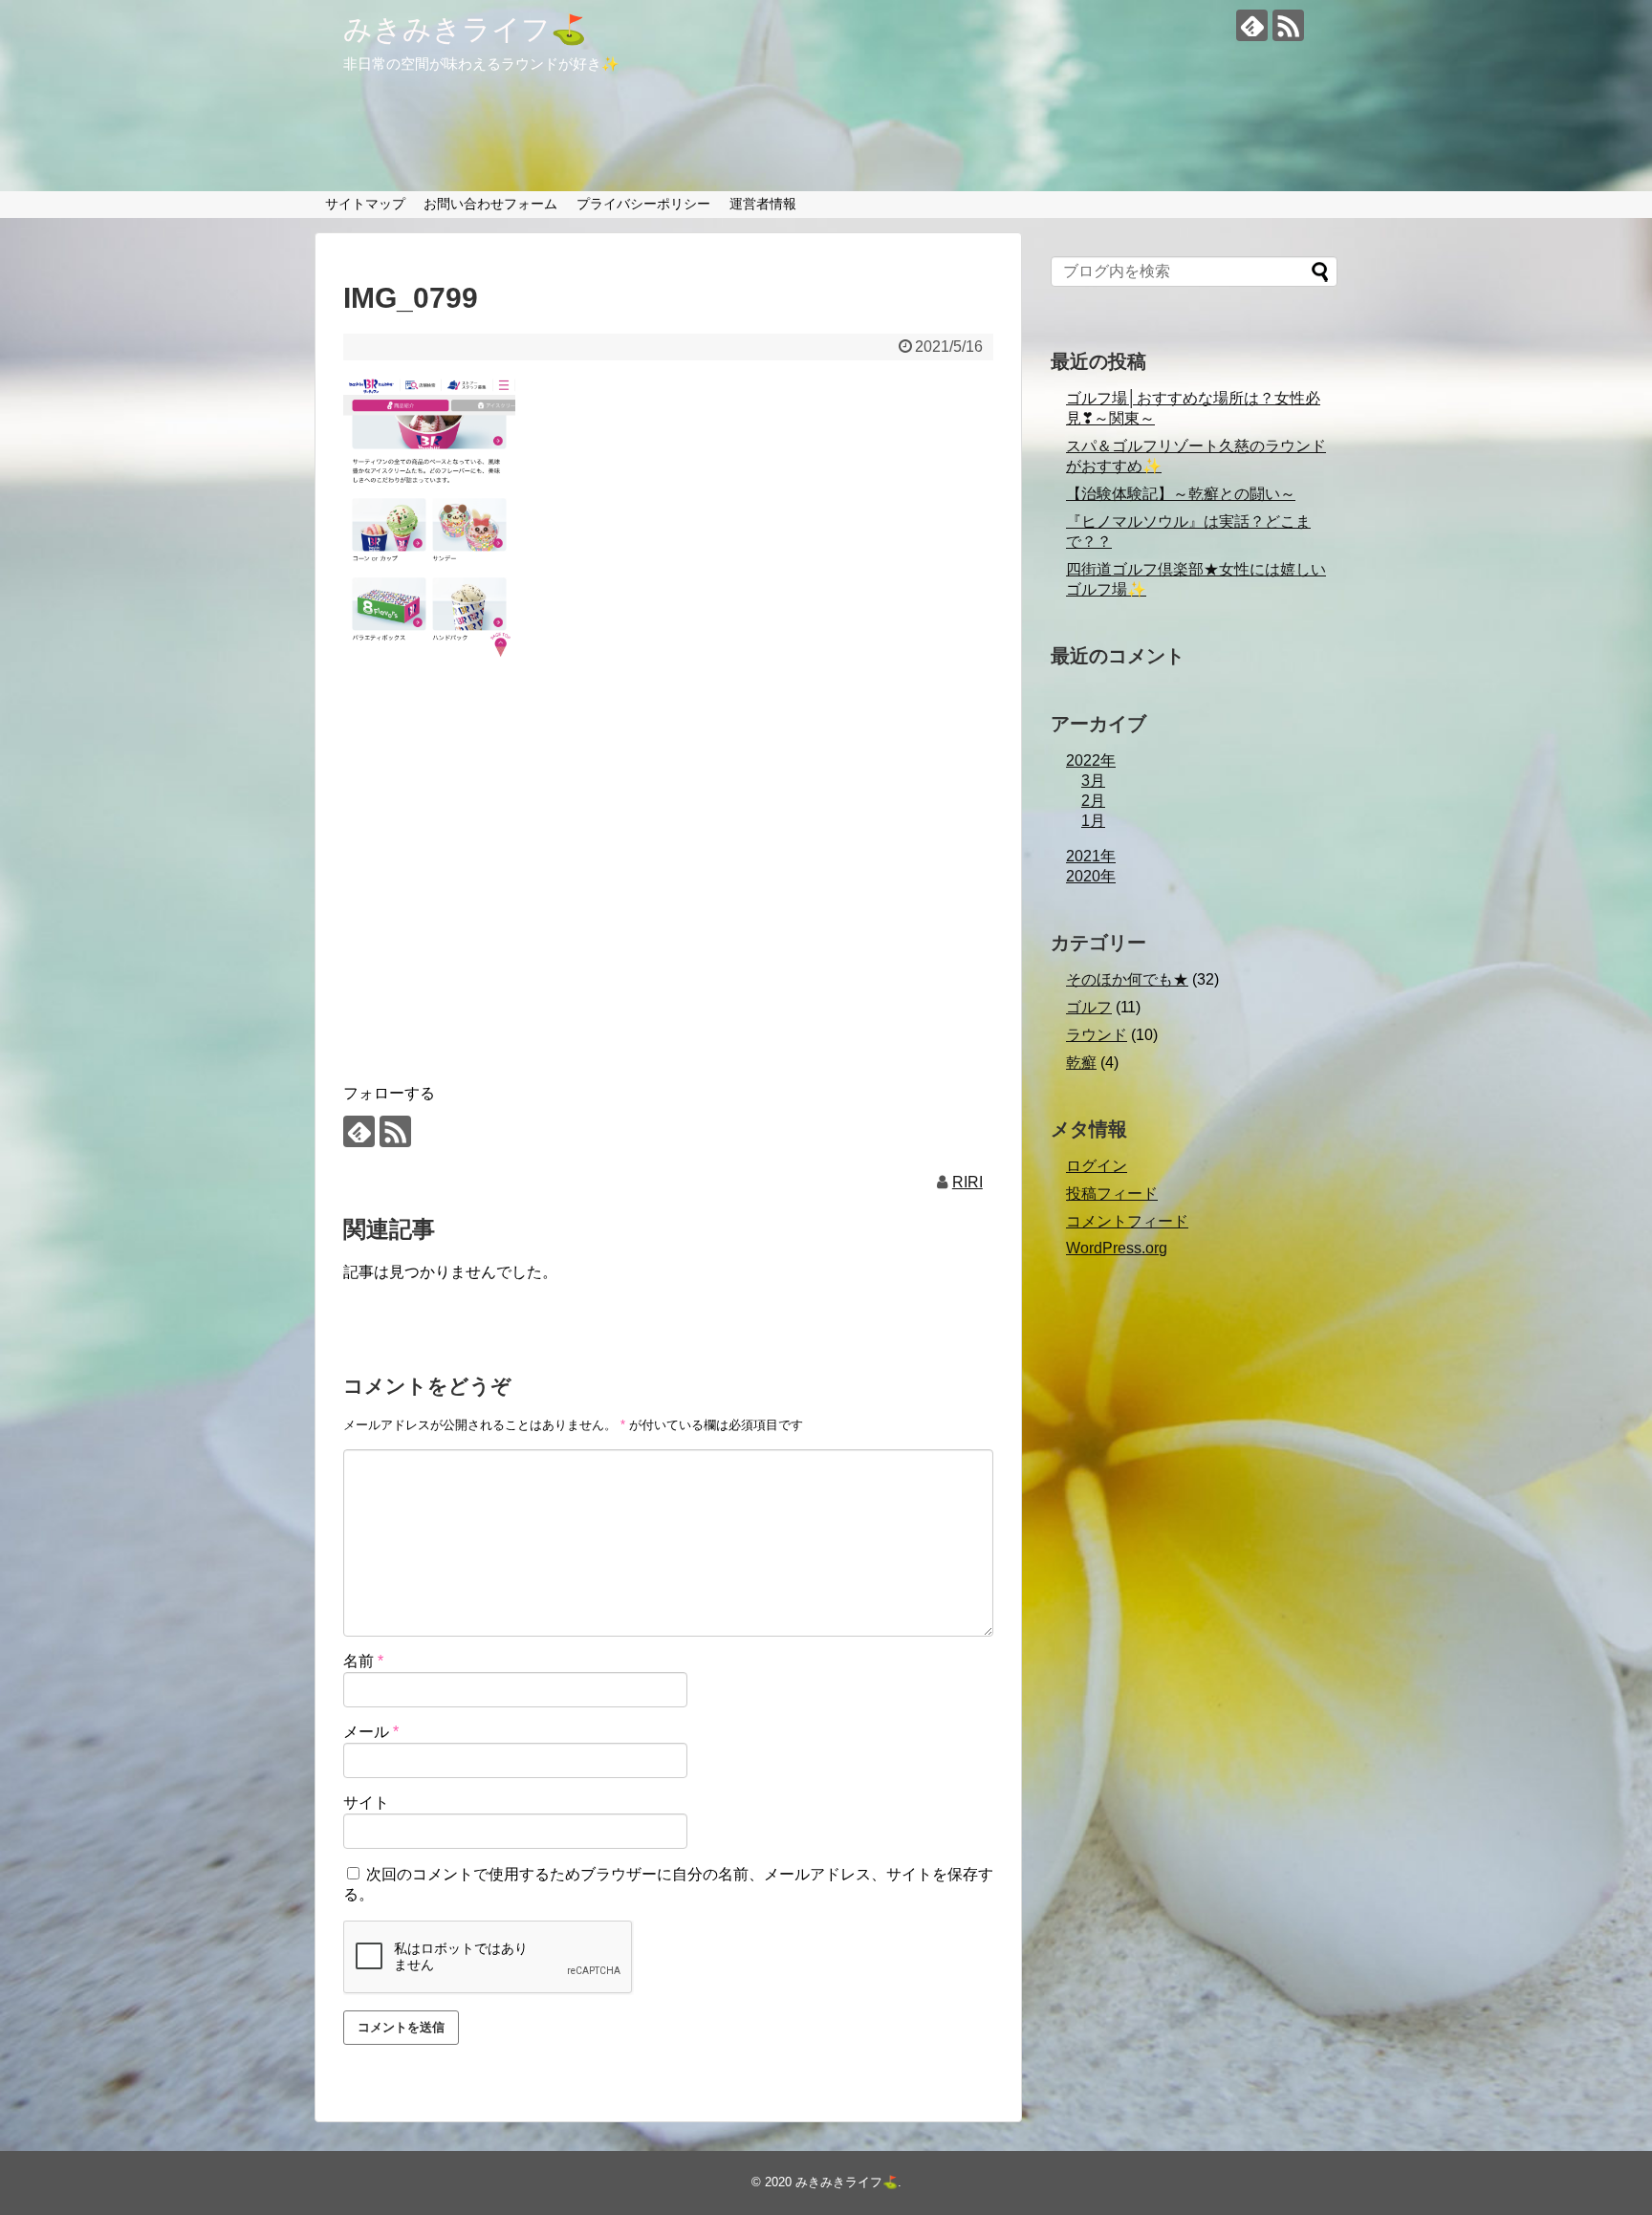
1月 (1093, 821)
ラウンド (1097, 1035)
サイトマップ (365, 204)
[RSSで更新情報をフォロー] (1288, 25)
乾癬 (1081, 1063)
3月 (1093, 781)
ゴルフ (1089, 1007)
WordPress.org (1117, 1248)
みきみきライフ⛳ (465, 29)
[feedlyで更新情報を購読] (1252, 25)
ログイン (1097, 1166)
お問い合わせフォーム (490, 204)
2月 (1093, 801)
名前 (363, 1661)
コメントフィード (1127, 1221)
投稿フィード (1112, 1194)
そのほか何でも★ (1127, 979)
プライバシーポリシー (643, 204)
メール (371, 1732)
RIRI (967, 1182)
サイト (366, 1802)
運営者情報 (763, 204)
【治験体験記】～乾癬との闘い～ (1181, 494)
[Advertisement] (668, 904)
